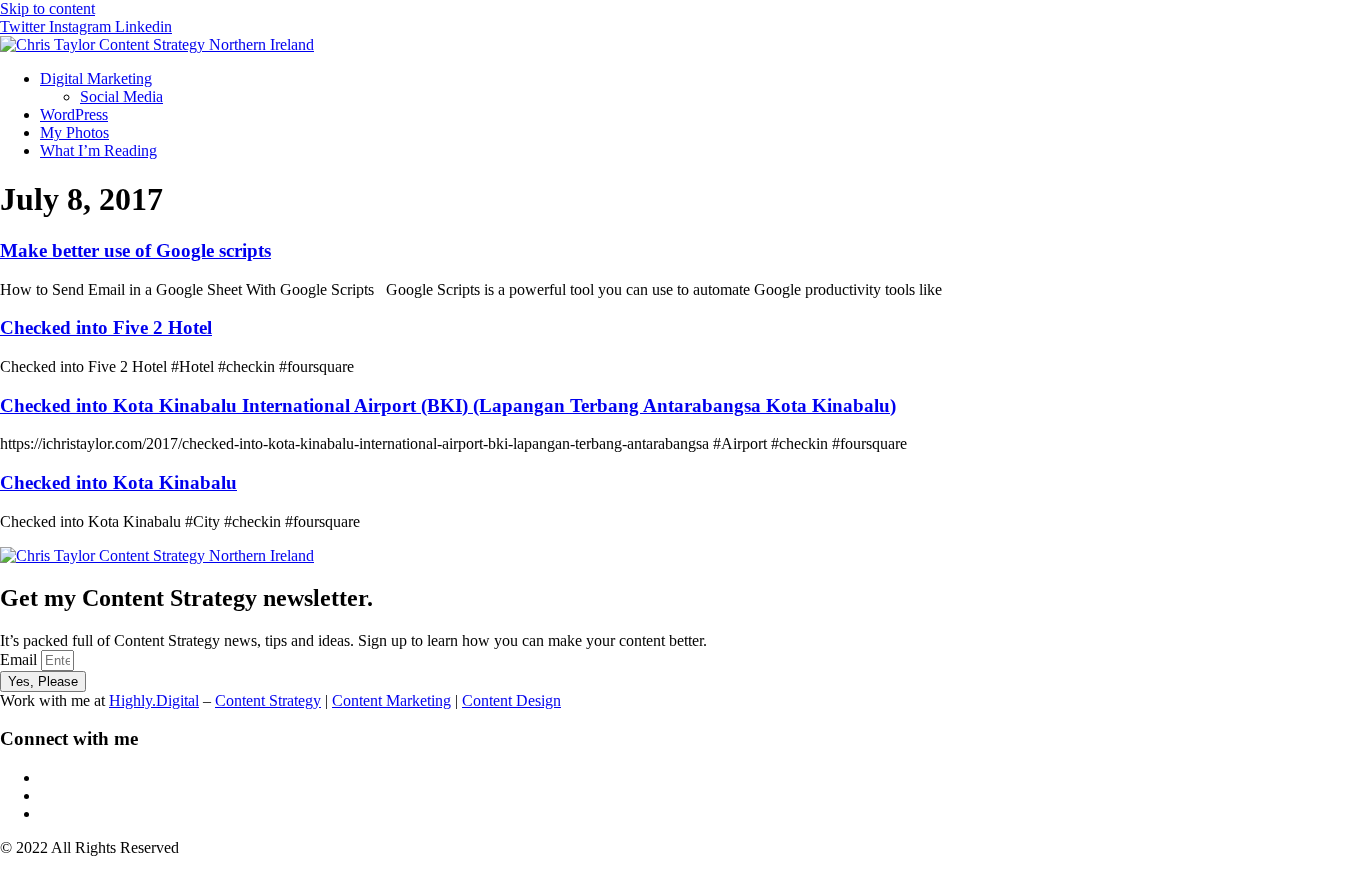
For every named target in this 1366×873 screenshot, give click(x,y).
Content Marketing (391, 700)
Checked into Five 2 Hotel (106, 327)
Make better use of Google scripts (135, 250)
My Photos (74, 132)
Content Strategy (268, 700)
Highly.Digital (154, 700)
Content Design (511, 700)
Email (20, 659)
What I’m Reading (98, 150)
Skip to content (47, 8)
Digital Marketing (96, 78)
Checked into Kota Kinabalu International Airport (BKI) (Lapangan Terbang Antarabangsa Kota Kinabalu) (448, 405)
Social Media (121, 96)
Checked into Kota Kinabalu (118, 482)
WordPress (74, 114)
